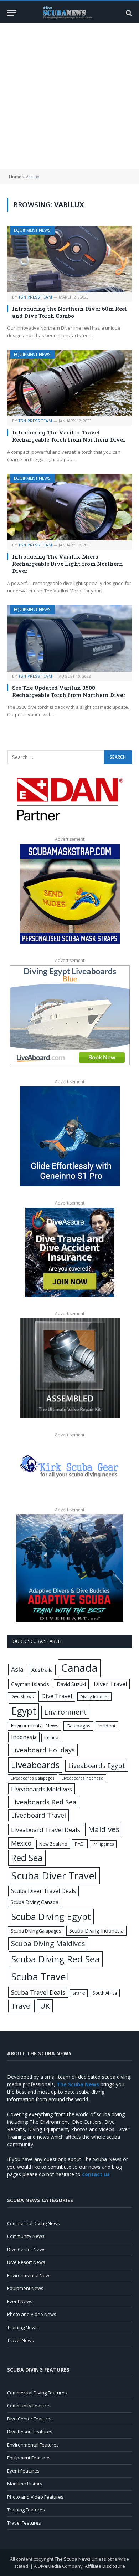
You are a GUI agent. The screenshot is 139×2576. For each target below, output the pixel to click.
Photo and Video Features (35, 2497)
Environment (65, 1712)
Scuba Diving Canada (35, 1902)
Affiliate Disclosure (105, 2566)
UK (45, 2006)
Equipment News (32, 230)
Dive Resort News (26, 2262)
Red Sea (27, 1858)
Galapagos (78, 1726)
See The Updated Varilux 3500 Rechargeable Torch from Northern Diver (69, 691)
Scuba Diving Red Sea (56, 1959)
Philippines (103, 1844)
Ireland (51, 1738)
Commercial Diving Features (37, 2393)
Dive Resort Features (30, 2432)
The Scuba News (73, 2559)
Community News (26, 2236)
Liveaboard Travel (38, 1815)
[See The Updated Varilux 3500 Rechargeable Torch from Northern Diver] (69, 638)
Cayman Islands (30, 1684)
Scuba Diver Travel (54, 1875)
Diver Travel (110, 1684)
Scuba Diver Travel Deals (43, 1891)
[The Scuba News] (69, 13)
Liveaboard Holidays (43, 1750)
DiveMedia (49, 2566)
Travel (21, 2006)
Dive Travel (57, 1696)
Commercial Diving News (34, 2223)
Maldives (104, 1829)
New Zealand (53, 1844)
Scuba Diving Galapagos (36, 1931)
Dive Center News (26, 2249)
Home (15, 177)
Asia (17, 1669)
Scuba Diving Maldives (48, 1943)
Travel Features (24, 2523)
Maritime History (25, 2484)
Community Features (29, 2406)
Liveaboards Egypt (97, 1766)
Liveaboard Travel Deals (46, 1830)
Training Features (26, 2510)
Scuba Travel (40, 1977)
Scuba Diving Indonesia (96, 1930)
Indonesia (24, 1737)
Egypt (24, 1711)
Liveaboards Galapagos (32, 1778)
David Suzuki (71, 1684)
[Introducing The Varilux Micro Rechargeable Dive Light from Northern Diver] (69, 507)
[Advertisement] (69, 96)
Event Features (23, 2471)
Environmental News (35, 1725)
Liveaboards (35, 1765)
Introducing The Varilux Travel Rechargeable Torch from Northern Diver (69, 436)
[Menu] (12, 13)
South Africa (105, 1993)
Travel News (20, 2340)
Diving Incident (94, 1697)
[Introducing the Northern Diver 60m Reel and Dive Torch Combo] (69, 259)
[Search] (128, 13)
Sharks (79, 1993)
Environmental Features (33, 2445)
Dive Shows (22, 1697)
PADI (80, 1844)
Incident (107, 1726)
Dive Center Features (30, 2419)
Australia (42, 1670)
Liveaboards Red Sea (44, 1802)
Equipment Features (29, 2458)
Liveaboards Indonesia (83, 1778)
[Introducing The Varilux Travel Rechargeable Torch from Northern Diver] (69, 383)
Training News (22, 2327)
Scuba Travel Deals (38, 1992)
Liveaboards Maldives (42, 1789)
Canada (79, 1668)
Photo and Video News (32, 2314)
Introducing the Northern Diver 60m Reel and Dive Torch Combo (69, 312)
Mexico (21, 1843)
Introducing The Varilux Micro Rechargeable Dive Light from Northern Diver (68, 564)
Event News (20, 2301)
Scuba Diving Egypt (51, 1916)
